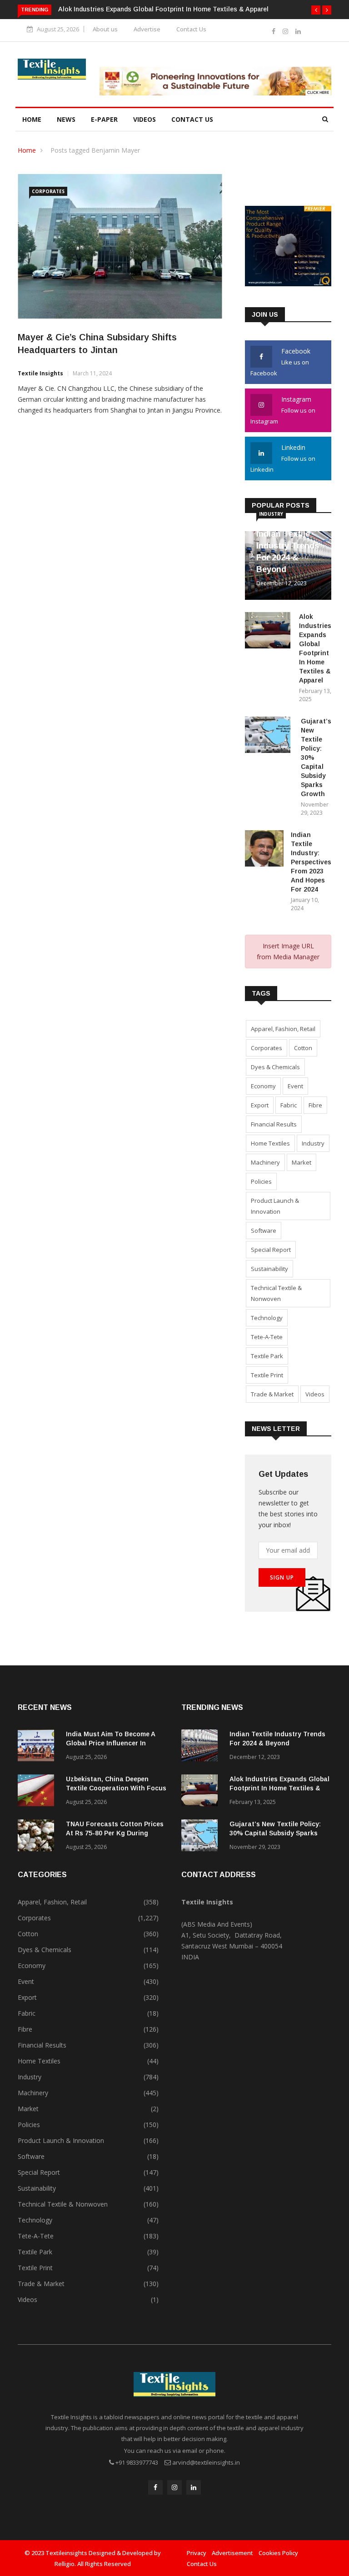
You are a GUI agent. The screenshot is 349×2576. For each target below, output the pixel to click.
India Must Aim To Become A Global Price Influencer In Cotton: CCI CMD (110, 1743)
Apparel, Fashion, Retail (283, 1029)
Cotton (303, 1048)
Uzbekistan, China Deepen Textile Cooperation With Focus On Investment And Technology (116, 1788)
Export (260, 1105)
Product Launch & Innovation (275, 1206)
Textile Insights (40, 373)
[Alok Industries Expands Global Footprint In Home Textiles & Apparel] (268, 632)
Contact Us (191, 29)
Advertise (147, 29)
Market (302, 1162)
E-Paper (104, 119)
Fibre (315, 1105)
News (66, 119)
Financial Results (274, 1124)
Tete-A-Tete (267, 1337)
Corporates (48, 191)
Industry (271, 514)
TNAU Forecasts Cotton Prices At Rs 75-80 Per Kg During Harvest (115, 1833)
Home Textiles (270, 1143)
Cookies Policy (278, 2553)
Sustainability (269, 1269)
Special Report (271, 1250)
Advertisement (232, 2553)
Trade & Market (272, 1394)
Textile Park (267, 1356)
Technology (267, 1318)
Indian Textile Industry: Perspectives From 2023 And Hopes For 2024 (311, 862)
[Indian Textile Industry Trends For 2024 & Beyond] (202, 1747)
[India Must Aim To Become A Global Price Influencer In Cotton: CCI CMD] (38, 1747)
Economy (263, 1086)
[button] (316, 10)
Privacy (197, 2553)
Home (32, 119)
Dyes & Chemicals (275, 1067)
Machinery (265, 1162)
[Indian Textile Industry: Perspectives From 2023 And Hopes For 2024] (264, 850)
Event (295, 1086)
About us (105, 29)
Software (264, 1231)
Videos (145, 119)
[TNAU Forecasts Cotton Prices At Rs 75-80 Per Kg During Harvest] (38, 1837)
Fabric (289, 1105)
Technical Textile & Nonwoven (276, 1293)
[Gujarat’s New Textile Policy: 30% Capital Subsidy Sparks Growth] (269, 736)
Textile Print (267, 1375)
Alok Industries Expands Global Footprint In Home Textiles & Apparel (163, 9)
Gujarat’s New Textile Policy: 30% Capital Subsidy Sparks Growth (275, 1833)
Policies (261, 1181)
